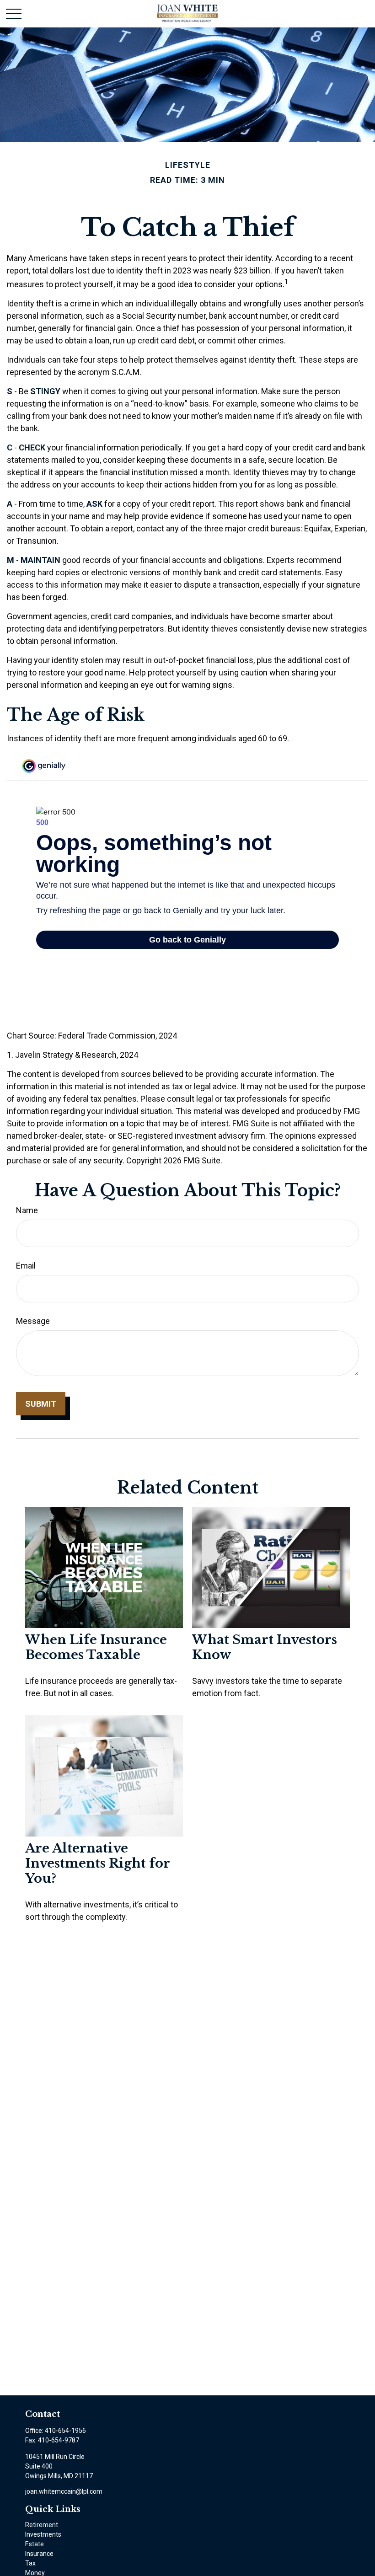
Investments (43, 2534)
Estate (35, 2544)
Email (26, 1266)
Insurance (39, 2554)
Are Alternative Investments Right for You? (98, 1863)
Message (33, 1321)
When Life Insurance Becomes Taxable (96, 1647)
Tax (30, 2563)
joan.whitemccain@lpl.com (64, 2491)
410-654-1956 (65, 2431)
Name (27, 1210)
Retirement (42, 2525)
